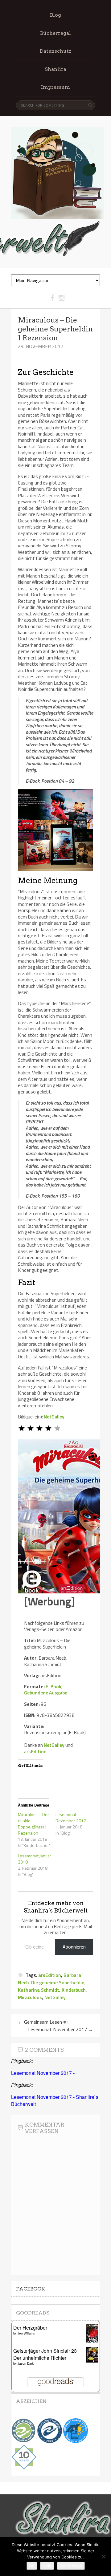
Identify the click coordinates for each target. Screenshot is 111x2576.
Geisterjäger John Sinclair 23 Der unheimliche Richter (45, 2354)
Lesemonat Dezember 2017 (71, 1817)
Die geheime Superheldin (58, 1982)
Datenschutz (55, 51)
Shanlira (55, 69)
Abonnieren (74, 1947)
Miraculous (30, 1997)
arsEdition (35, 1751)
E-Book (53, 1686)
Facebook (31, 2289)
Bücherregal (55, 33)
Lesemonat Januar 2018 (35, 1859)
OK (32, 2566)
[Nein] (103, 2557)
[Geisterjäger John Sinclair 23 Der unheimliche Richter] (94, 2361)
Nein (47, 2566)
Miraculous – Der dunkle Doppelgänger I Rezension (33, 1824)
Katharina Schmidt (39, 1990)
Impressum (55, 87)
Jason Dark (26, 2363)
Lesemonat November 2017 (61, 2029)
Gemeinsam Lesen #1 (43, 2022)
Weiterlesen (71, 2566)
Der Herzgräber (30, 2328)
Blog (55, 15)
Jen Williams (26, 2333)
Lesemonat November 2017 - (43, 2073)
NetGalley (54, 1417)
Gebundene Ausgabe (46, 1693)
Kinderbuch (74, 1990)
